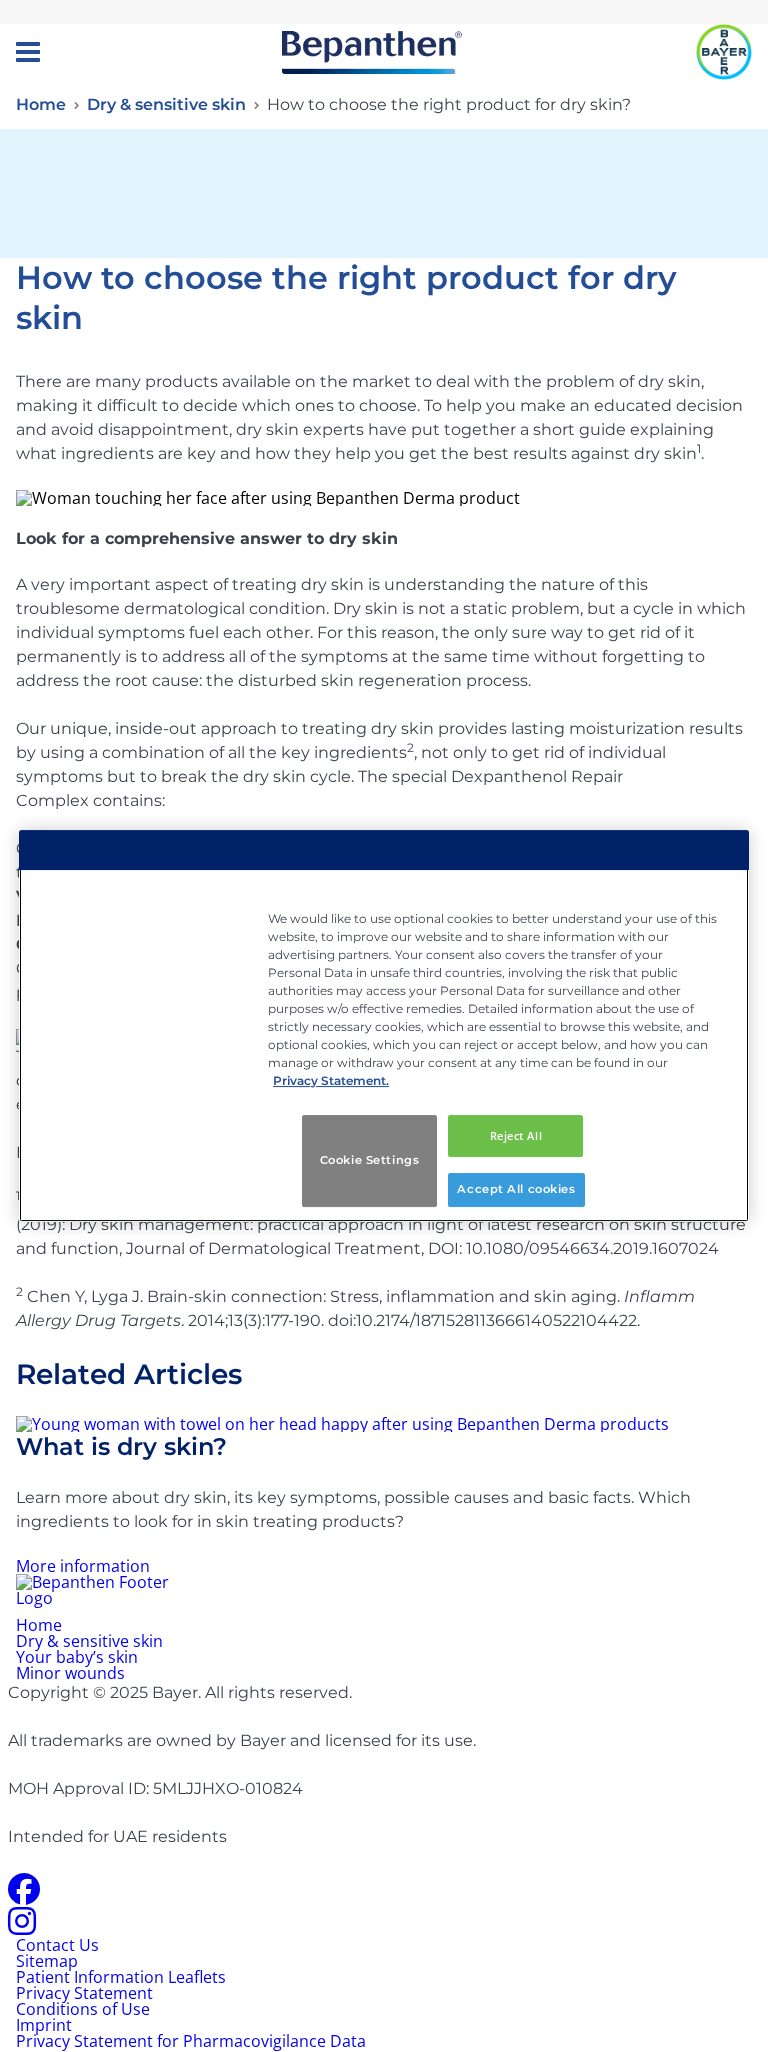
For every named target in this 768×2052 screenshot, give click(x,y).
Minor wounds (70, 1673)
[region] (384, 1026)
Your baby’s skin (77, 1657)
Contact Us (57, 1945)
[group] (384, 1495)
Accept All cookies (516, 1189)
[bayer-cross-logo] (724, 52)
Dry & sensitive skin (166, 104)
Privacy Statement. (331, 1080)
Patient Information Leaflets (121, 1977)
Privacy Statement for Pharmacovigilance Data (191, 2041)
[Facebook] (24, 1895)
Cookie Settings (370, 1160)
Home (41, 104)
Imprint (44, 2025)
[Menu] (28, 52)
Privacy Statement (84, 1993)
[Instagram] (22, 1927)
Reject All (516, 1135)
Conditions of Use (83, 2009)
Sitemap (47, 1961)
